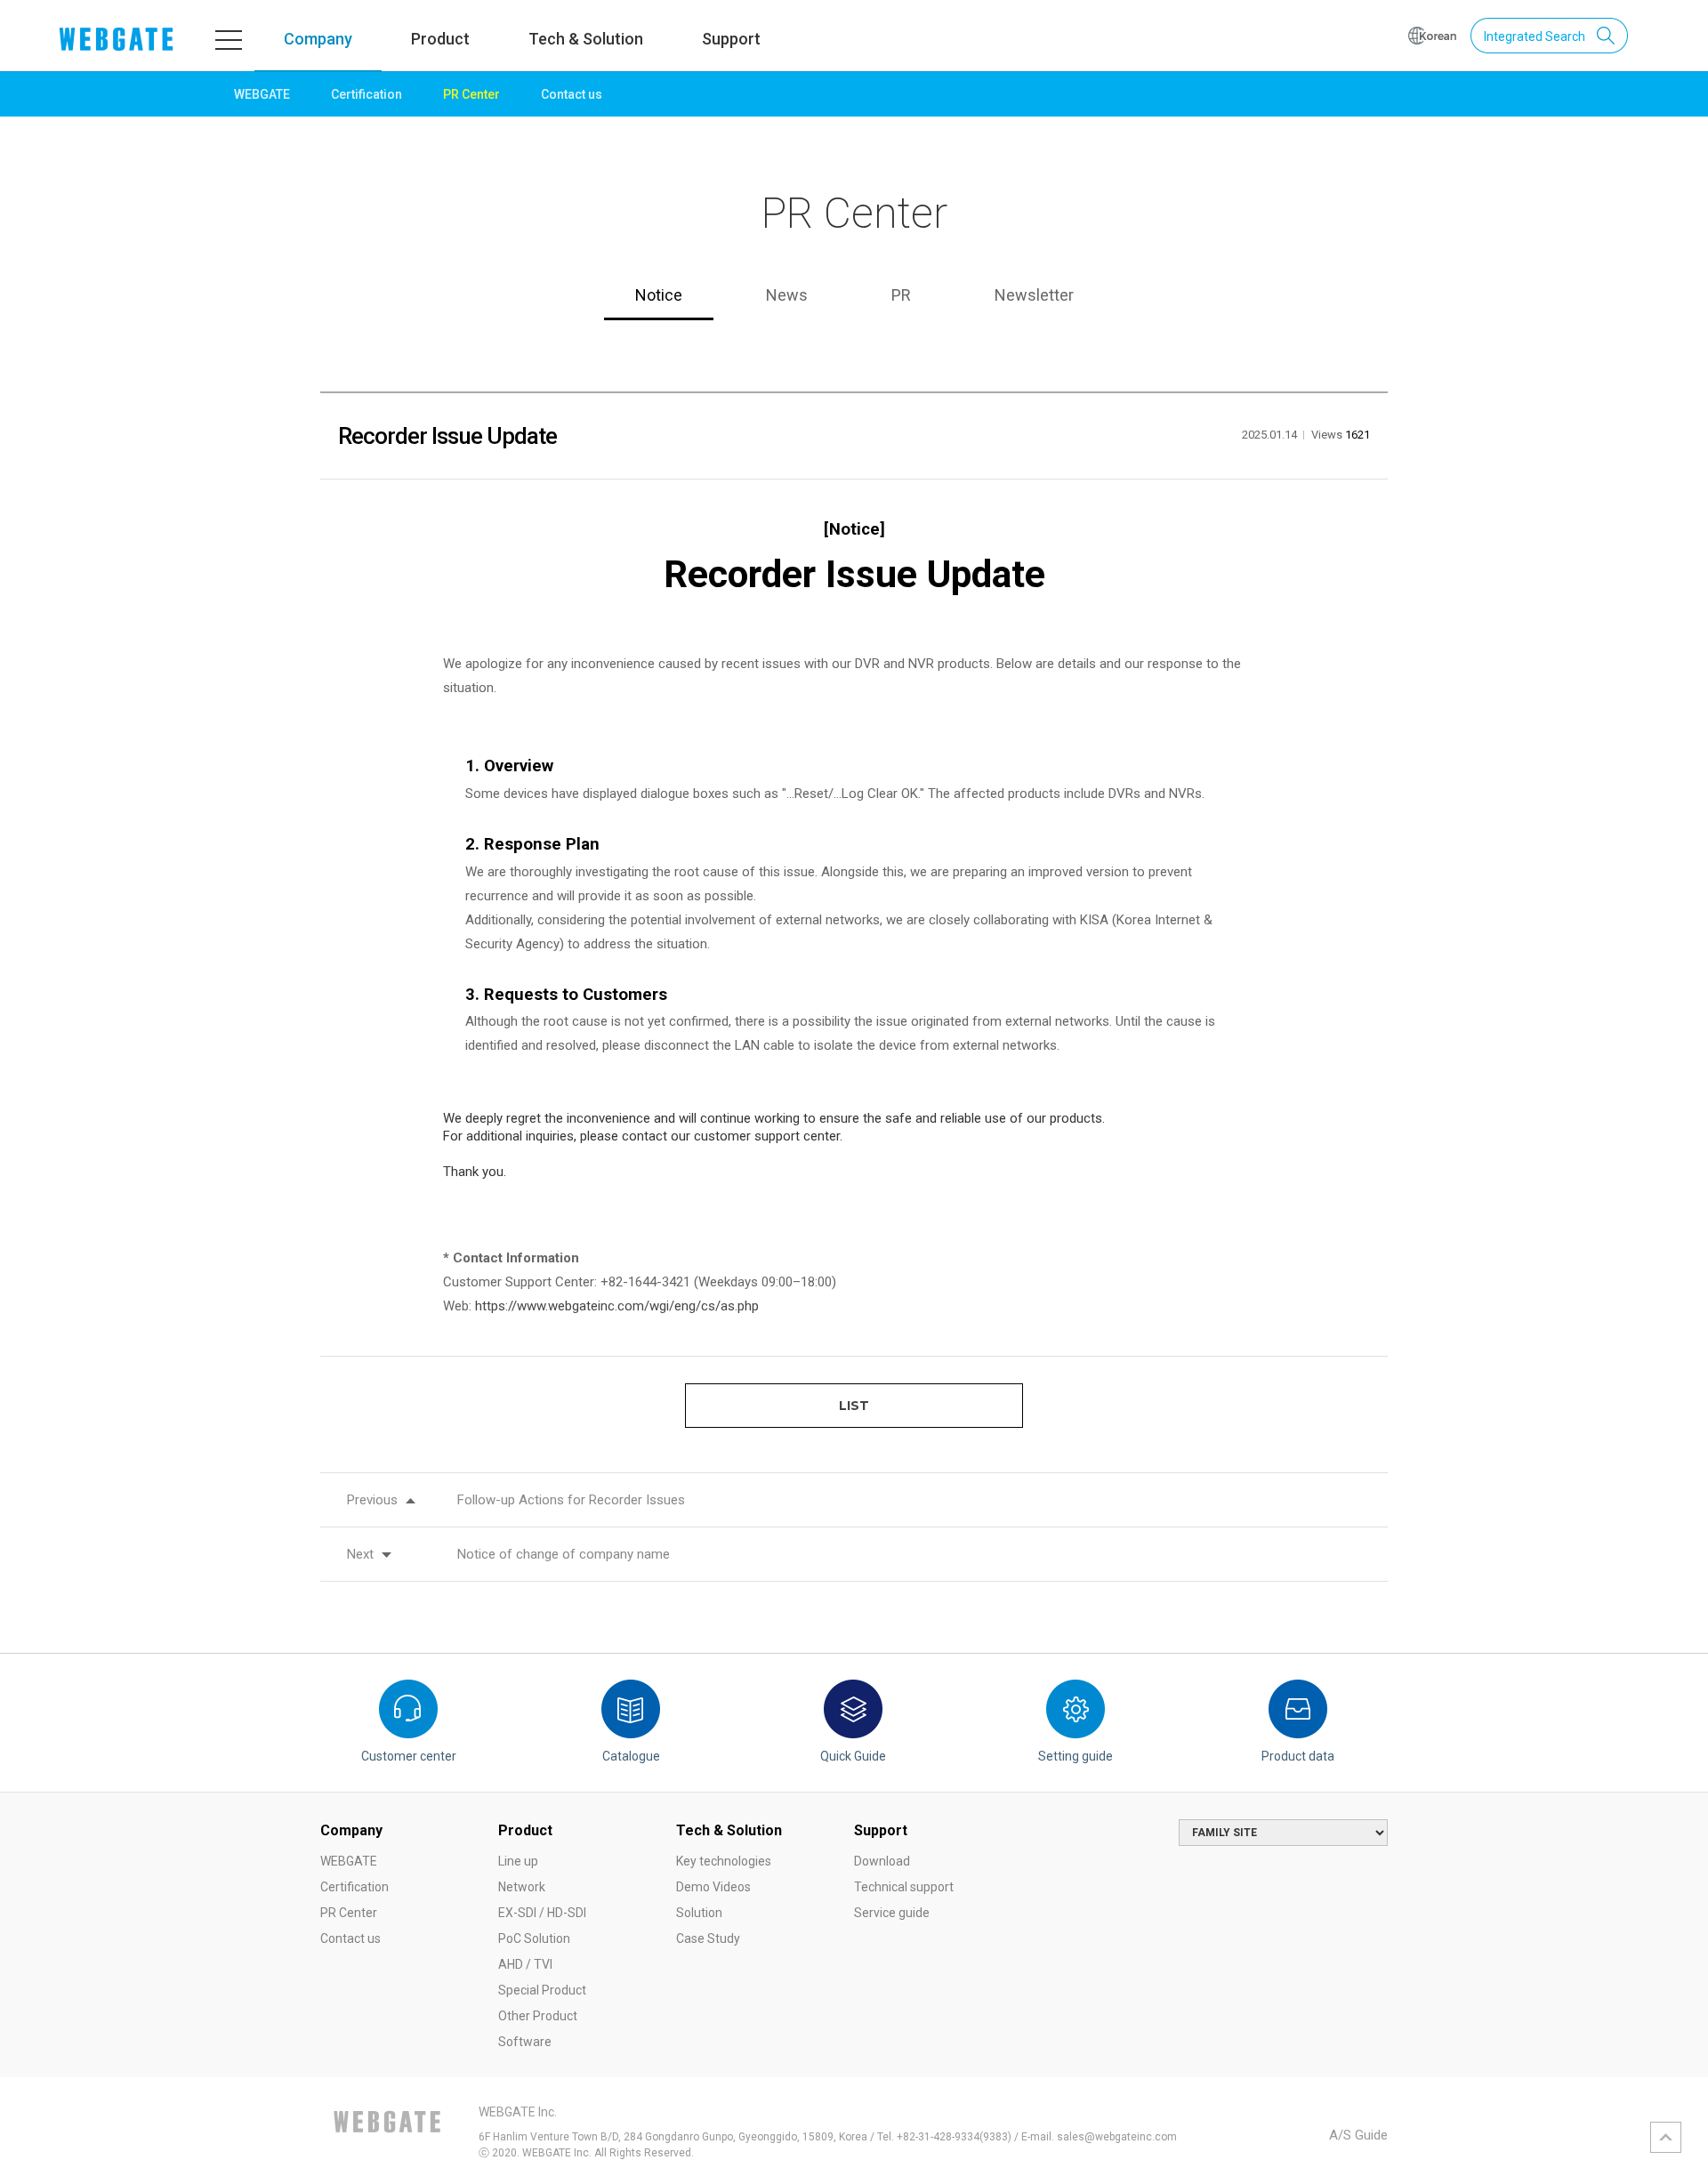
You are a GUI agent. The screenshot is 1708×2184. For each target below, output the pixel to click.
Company (318, 39)
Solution (699, 1913)
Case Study (708, 1938)
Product (440, 39)
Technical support (904, 1887)
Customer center (409, 1756)
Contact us (572, 94)
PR (901, 295)
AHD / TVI (525, 1964)
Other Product (538, 2016)
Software (525, 2042)
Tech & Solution (586, 39)
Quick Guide (853, 1756)
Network (522, 1887)
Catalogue (631, 1756)
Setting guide (1076, 1756)
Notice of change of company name (564, 1554)
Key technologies (724, 1861)
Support (731, 39)
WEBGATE (262, 94)
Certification (367, 94)
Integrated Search (1535, 36)
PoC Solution (534, 1938)
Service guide (892, 1913)
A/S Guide (1358, 2135)
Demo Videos (713, 1887)
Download (882, 1861)
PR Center (471, 94)
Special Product (542, 1990)
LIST (854, 1406)
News (787, 295)
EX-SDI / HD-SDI (542, 1913)
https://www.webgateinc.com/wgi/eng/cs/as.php (617, 1306)
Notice (659, 295)
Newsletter (1034, 295)
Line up (518, 1861)
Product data (1298, 1756)
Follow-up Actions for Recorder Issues (571, 1500)
